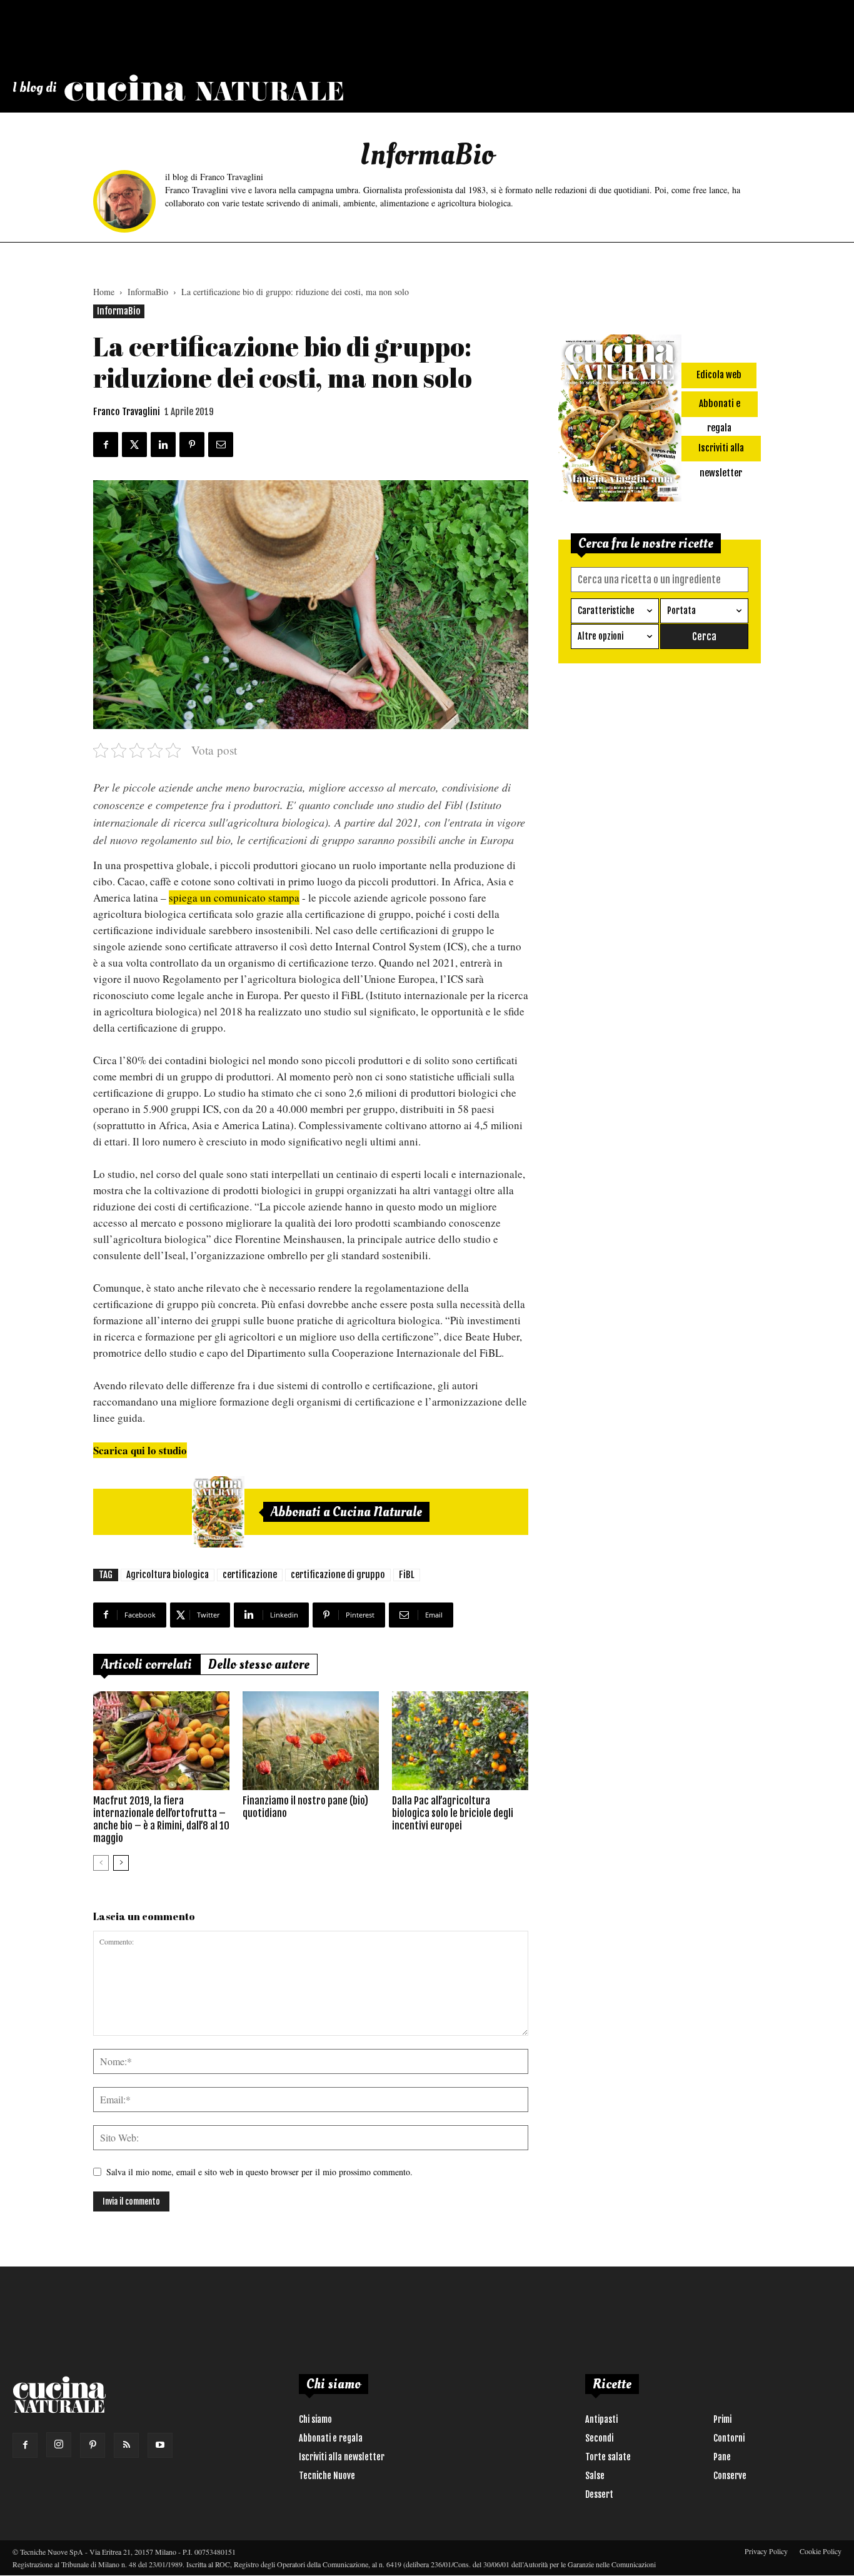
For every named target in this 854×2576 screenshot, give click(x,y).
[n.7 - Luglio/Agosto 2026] (218, 1512)
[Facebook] (25, 2445)
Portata (681, 611)
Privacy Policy (766, 2551)
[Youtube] (160, 2445)
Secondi (599, 2438)
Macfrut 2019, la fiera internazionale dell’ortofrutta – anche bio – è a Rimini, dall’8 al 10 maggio (161, 1819)
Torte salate (608, 2457)
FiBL (407, 1575)
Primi (722, 2419)
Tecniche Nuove (327, 2476)
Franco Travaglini (127, 412)
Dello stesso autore (259, 1664)
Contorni (729, 2438)
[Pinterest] (93, 2445)
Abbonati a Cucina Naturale (346, 1512)
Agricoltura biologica (168, 1575)
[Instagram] (59, 2445)
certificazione (250, 1575)
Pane (722, 2457)
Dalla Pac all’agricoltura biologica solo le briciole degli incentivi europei (453, 1813)
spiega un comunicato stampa (234, 898)
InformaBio (148, 292)
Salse (595, 2476)
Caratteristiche (606, 611)
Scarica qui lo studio (140, 1450)
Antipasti (601, 2419)
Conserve (730, 2476)
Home (104, 292)
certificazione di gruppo (338, 1575)
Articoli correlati (147, 1664)
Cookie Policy (821, 2551)
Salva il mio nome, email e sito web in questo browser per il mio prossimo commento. (259, 2172)
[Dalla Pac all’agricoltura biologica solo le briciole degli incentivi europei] (460, 1741)
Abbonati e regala (331, 2438)
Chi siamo (315, 2419)
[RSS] (126, 2445)
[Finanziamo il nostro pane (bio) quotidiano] (311, 1741)
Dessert (599, 2494)
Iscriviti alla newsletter (342, 2457)
